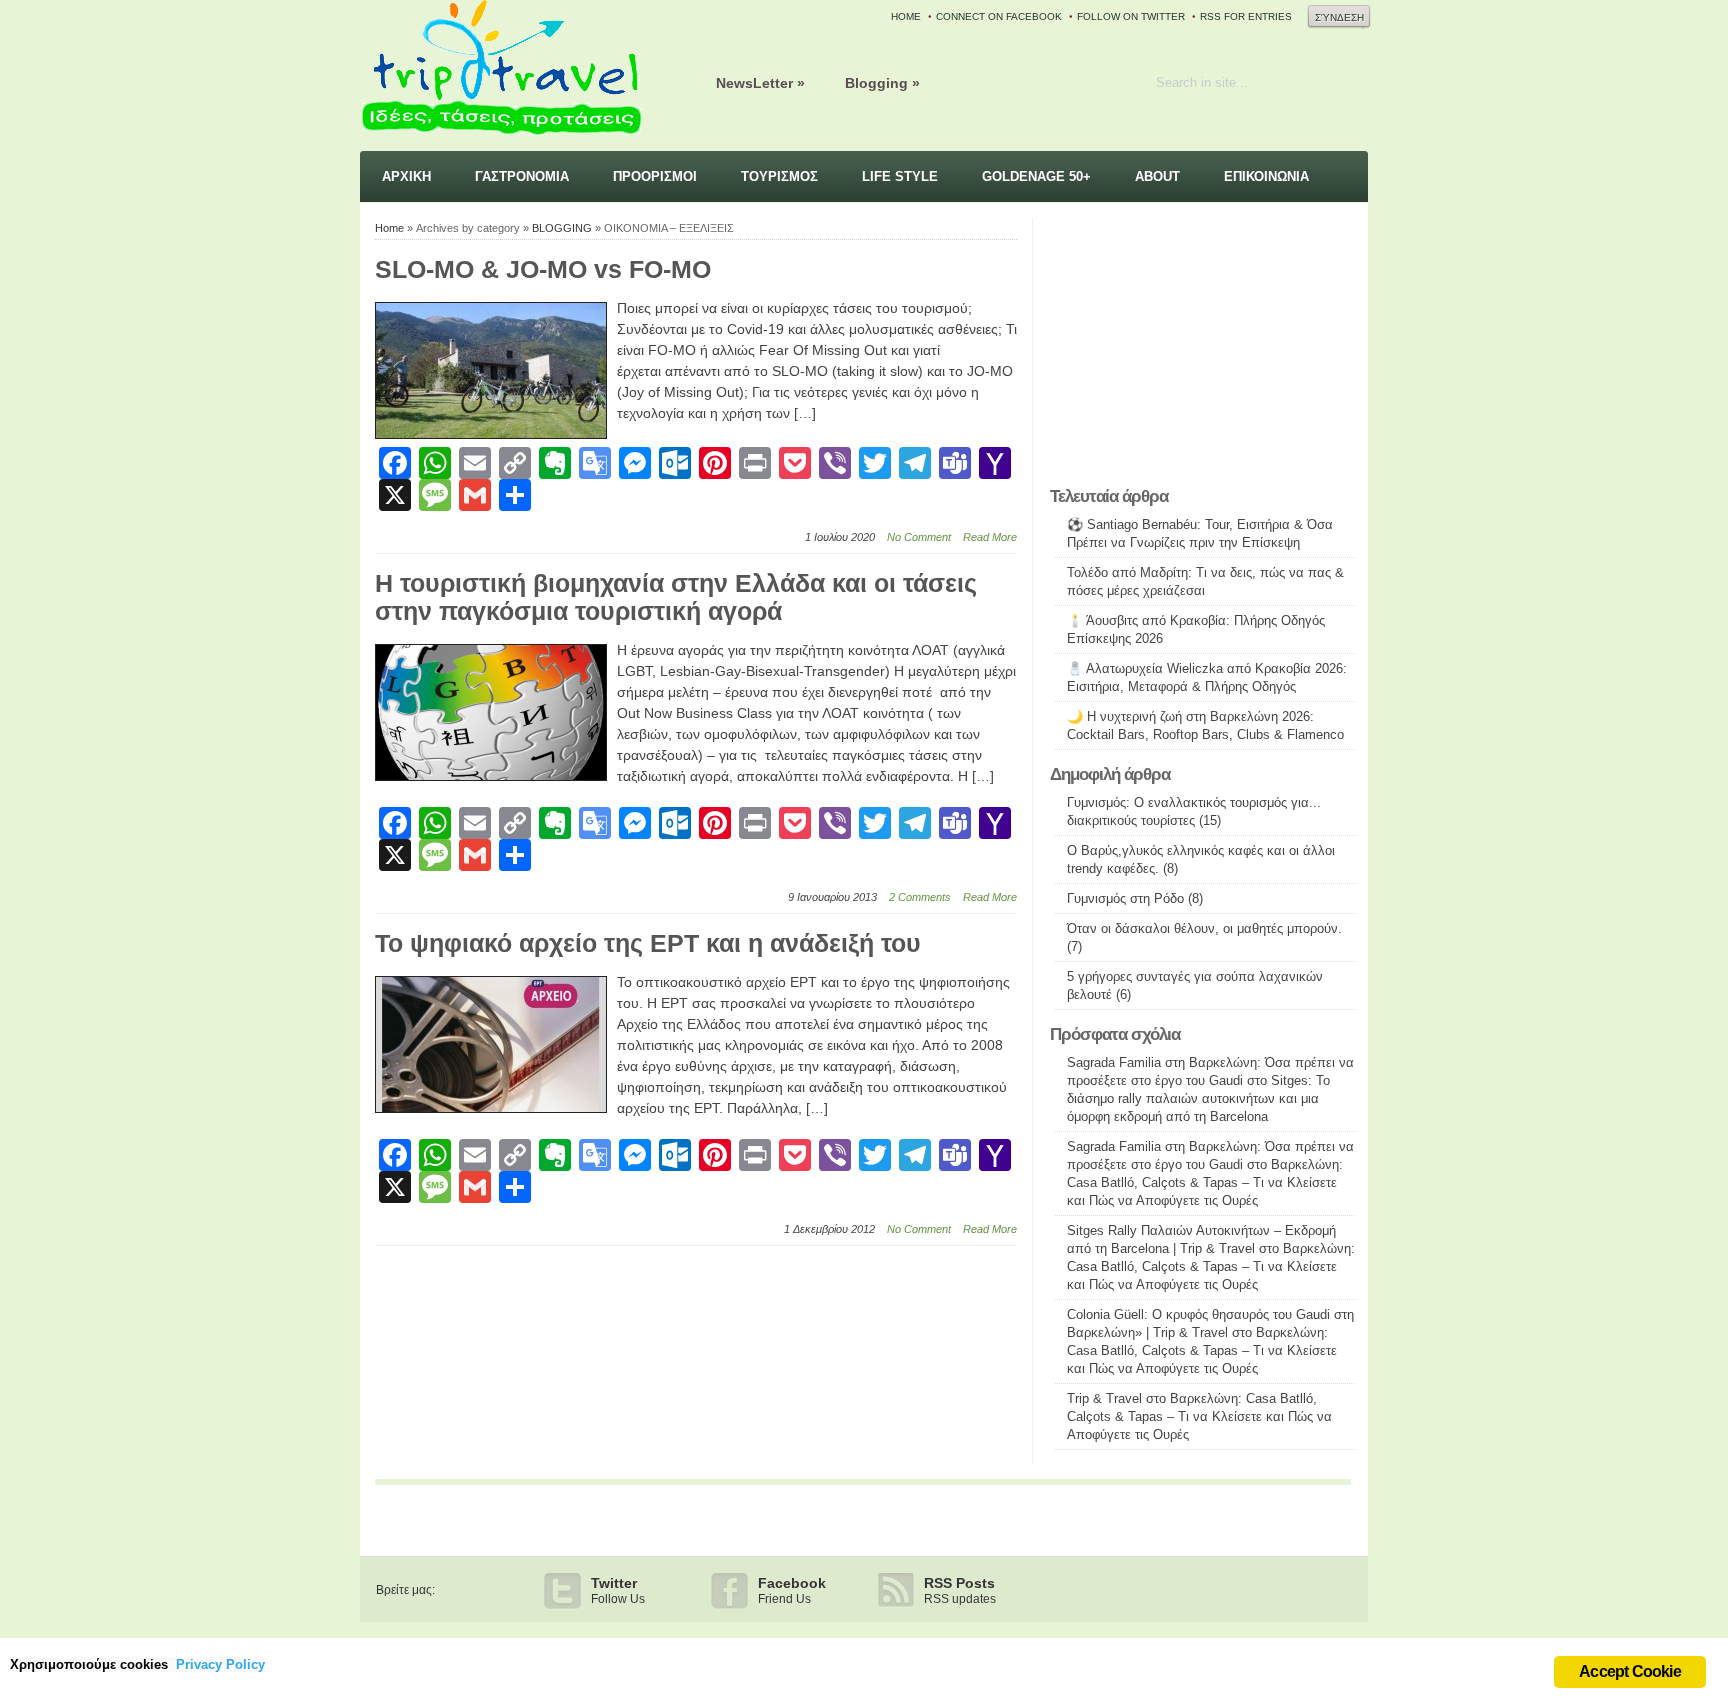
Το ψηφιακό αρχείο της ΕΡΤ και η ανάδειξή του (648, 943)
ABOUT (1157, 176)
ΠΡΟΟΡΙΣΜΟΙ (655, 176)
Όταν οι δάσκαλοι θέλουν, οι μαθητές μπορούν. (1204, 928)
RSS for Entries (1246, 16)
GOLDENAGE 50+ (1036, 176)
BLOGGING (562, 228)
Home (389, 228)
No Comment (919, 537)
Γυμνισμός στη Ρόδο (1125, 898)
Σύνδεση (1339, 17)
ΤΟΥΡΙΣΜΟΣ (779, 176)
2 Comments (920, 897)
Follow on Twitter (1131, 16)
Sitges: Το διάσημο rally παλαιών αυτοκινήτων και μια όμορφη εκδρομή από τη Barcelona (1198, 1098)
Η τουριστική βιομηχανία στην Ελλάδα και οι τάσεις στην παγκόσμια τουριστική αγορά (676, 597)
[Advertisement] (1203, 347)
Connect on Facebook (999, 16)
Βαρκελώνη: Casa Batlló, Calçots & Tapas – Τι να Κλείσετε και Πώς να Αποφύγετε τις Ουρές (1205, 1182)
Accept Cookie (1630, 1671)
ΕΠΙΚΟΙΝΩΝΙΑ (1266, 176)
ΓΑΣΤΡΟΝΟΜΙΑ (522, 176)
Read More (990, 537)
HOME (906, 16)
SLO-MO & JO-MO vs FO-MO (543, 269)
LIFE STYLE (900, 176)
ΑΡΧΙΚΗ (406, 176)
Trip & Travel (1104, 1398)
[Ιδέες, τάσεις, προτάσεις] (501, 135)
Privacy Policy (220, 1664)
